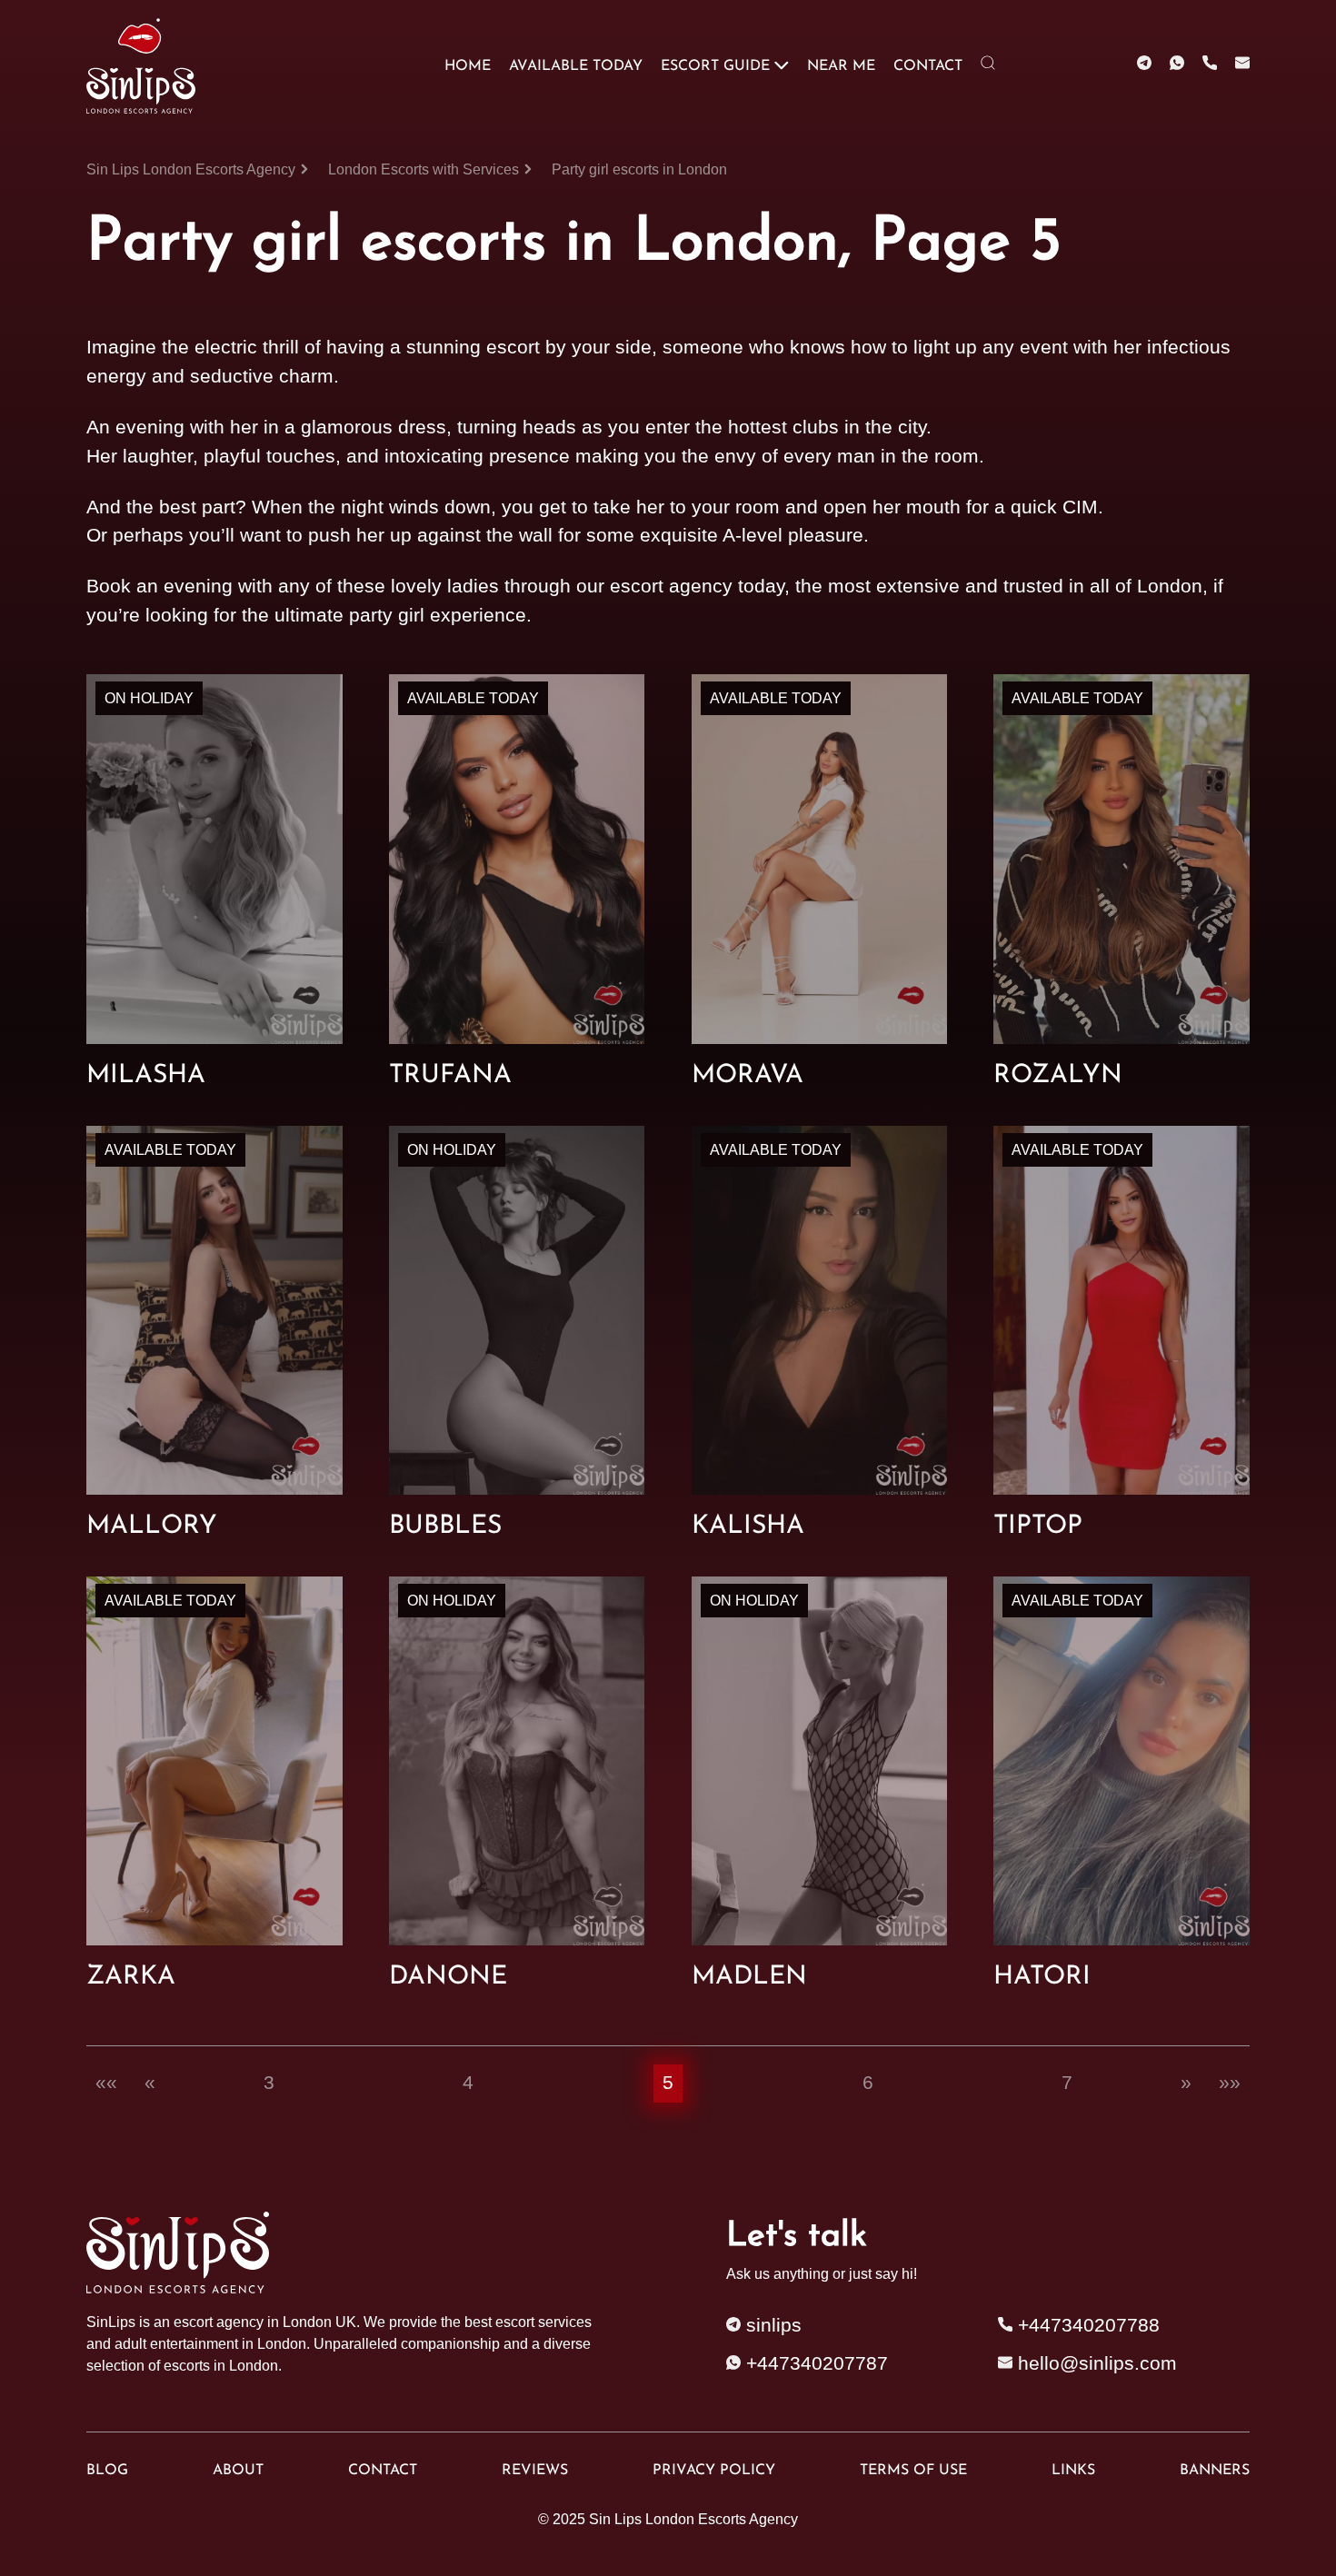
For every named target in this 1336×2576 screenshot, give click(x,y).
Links (1073, 2471)
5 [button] (668, 2083)
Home (468, 66)
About (238, 2471)
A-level (753, 535)
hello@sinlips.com (1097, 2363)
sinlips (771, 2325)
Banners (1215, 2471)
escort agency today (697, 586)
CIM (1080, 507)
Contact (928, 66)
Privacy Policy (714, 2471)
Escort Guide (715, 66)
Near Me (841, 66)
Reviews (535, 2471)
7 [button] (1067, 2083)
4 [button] (468, 2083)
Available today (576, 66)
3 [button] (269, 2083)
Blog (107, 2471)
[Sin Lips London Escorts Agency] (145, 66)
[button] (106, 2084)
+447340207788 (1086, 2325)
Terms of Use (913, 2471)
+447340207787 (814, 2363)
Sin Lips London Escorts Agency (693, 2519)
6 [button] (868, 2083)
